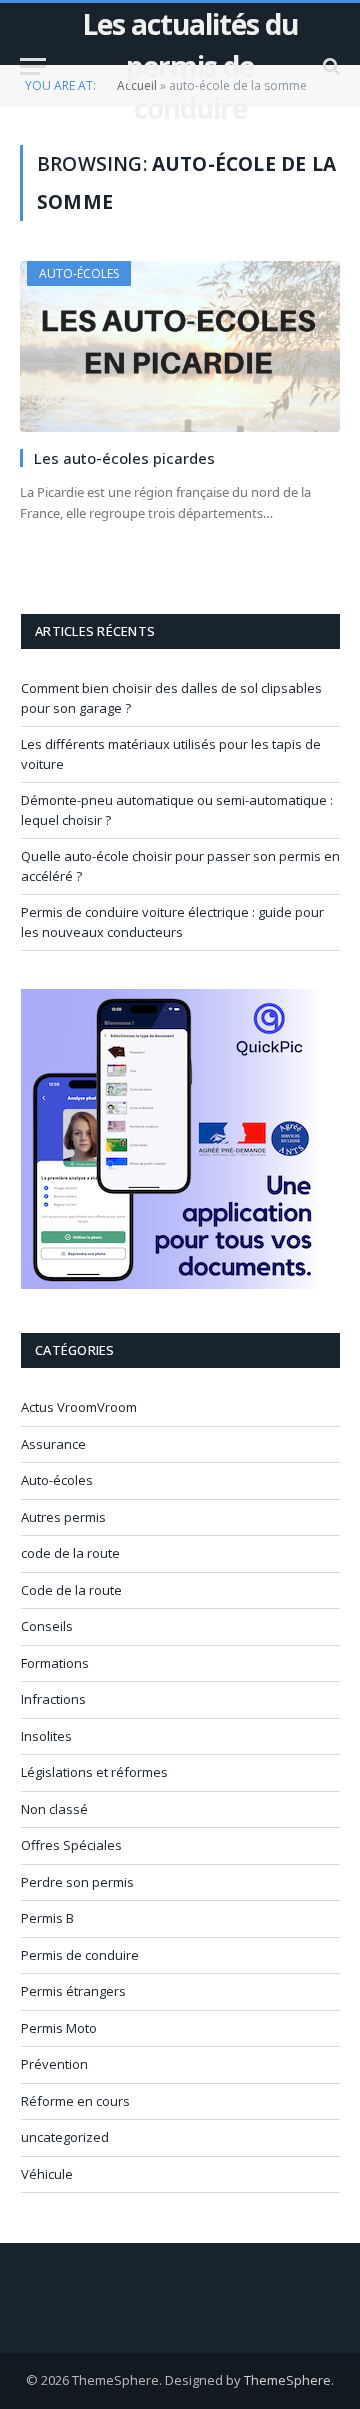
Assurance (53, 1444)
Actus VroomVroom (79, 1407)
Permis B (47, 1918)
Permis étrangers (73, 1991)
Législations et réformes (94, 1772)
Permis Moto (59, 2028)
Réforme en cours (75, 2101)
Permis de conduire (80, 1955)
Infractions (53, 1699)
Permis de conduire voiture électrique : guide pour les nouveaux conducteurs (172, 922)
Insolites (46, 1736)
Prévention (54, 2064)
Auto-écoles (79, 273)
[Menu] (33, 66)
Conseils (47, 1626)
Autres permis (63, 1517)
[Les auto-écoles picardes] (180, 346)
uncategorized (65, 2137)
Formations (55, 1663)
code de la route (70, 1553)
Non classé (54, 1809)
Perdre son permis (77, 1882)
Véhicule (47, 2174)
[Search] (329, 66)
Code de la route (71, 1590)
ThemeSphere (287, 2380)
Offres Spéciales (71, 1845)
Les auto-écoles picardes (124, 458)
